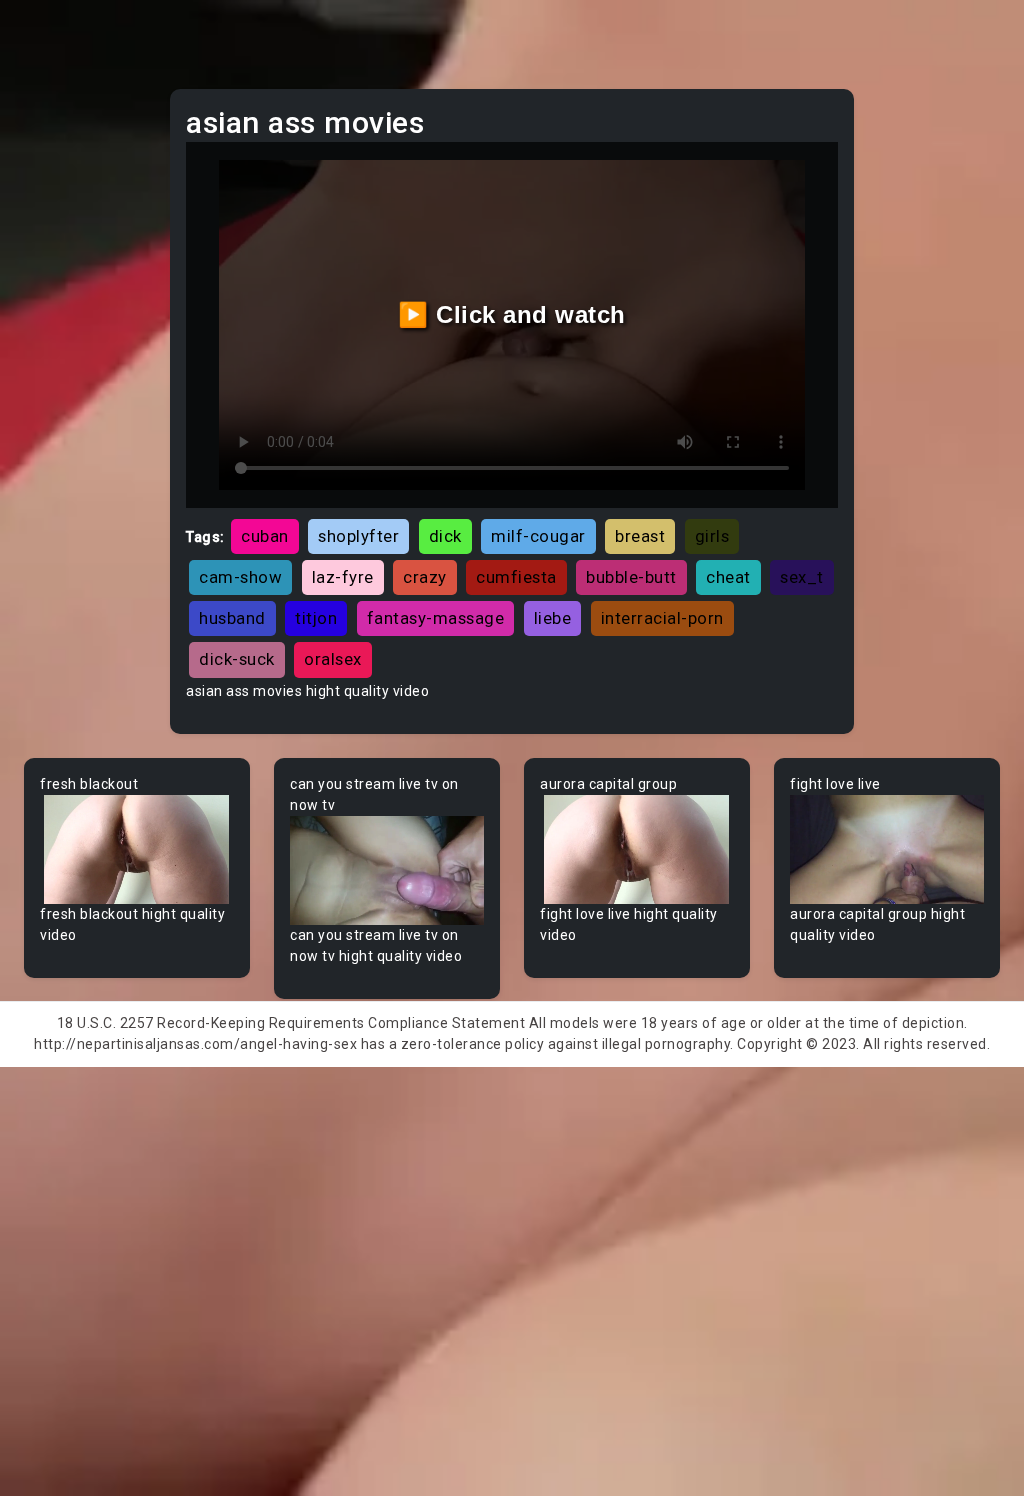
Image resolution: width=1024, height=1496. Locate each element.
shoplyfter (358, 536)
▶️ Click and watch (512, 314)
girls (712, 536)
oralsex (333, 659)
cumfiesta (516, 577)
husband (232, 618)
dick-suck (237, 659)
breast (640, 536)
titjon (316, 618)
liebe (553, 618)
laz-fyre (343, 577)
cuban (265, 536)
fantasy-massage (436, 618)
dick (445, 536)
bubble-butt (631, 577)
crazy (425, 577)
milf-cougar (538, 536)
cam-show (240, 577)
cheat (728, 577)
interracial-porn (662, 618)
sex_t (802, 577)
